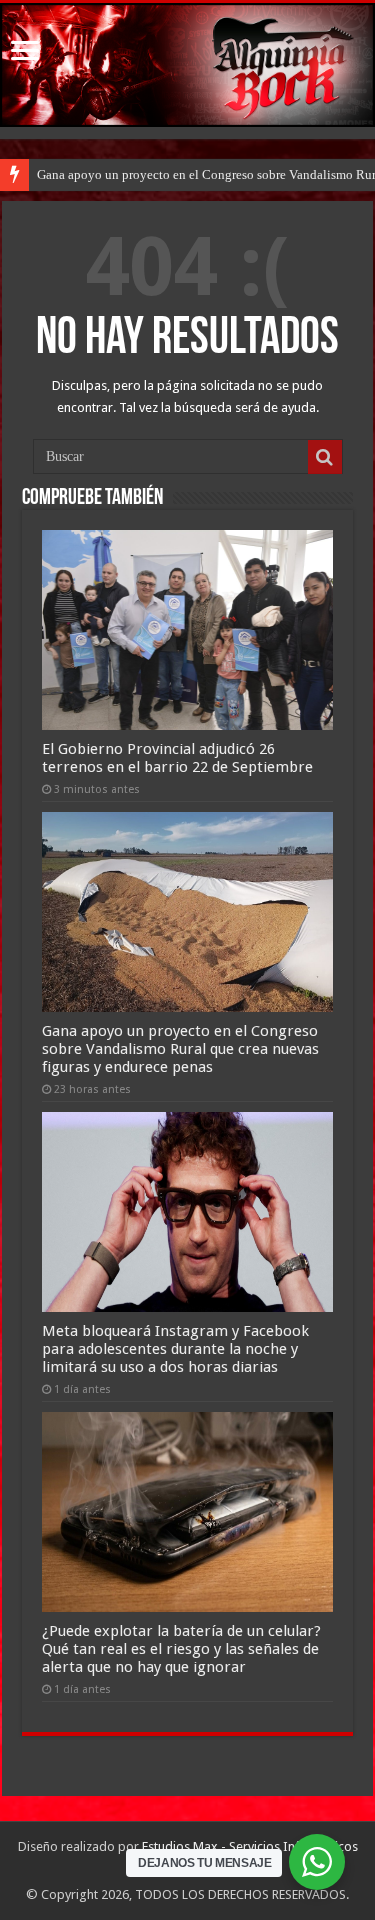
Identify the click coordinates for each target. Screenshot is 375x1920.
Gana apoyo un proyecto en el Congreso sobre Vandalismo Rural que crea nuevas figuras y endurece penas (180, 1049)
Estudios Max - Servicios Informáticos (250, 1846)
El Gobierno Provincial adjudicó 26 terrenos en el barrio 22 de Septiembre (177, 758)
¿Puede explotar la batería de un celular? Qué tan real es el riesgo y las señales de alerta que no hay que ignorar (181, 1649)
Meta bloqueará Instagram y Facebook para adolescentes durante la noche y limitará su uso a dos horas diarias (175, 1349)
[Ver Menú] (25, 52)
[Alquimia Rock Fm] (187, 65)
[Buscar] (325, 457)
